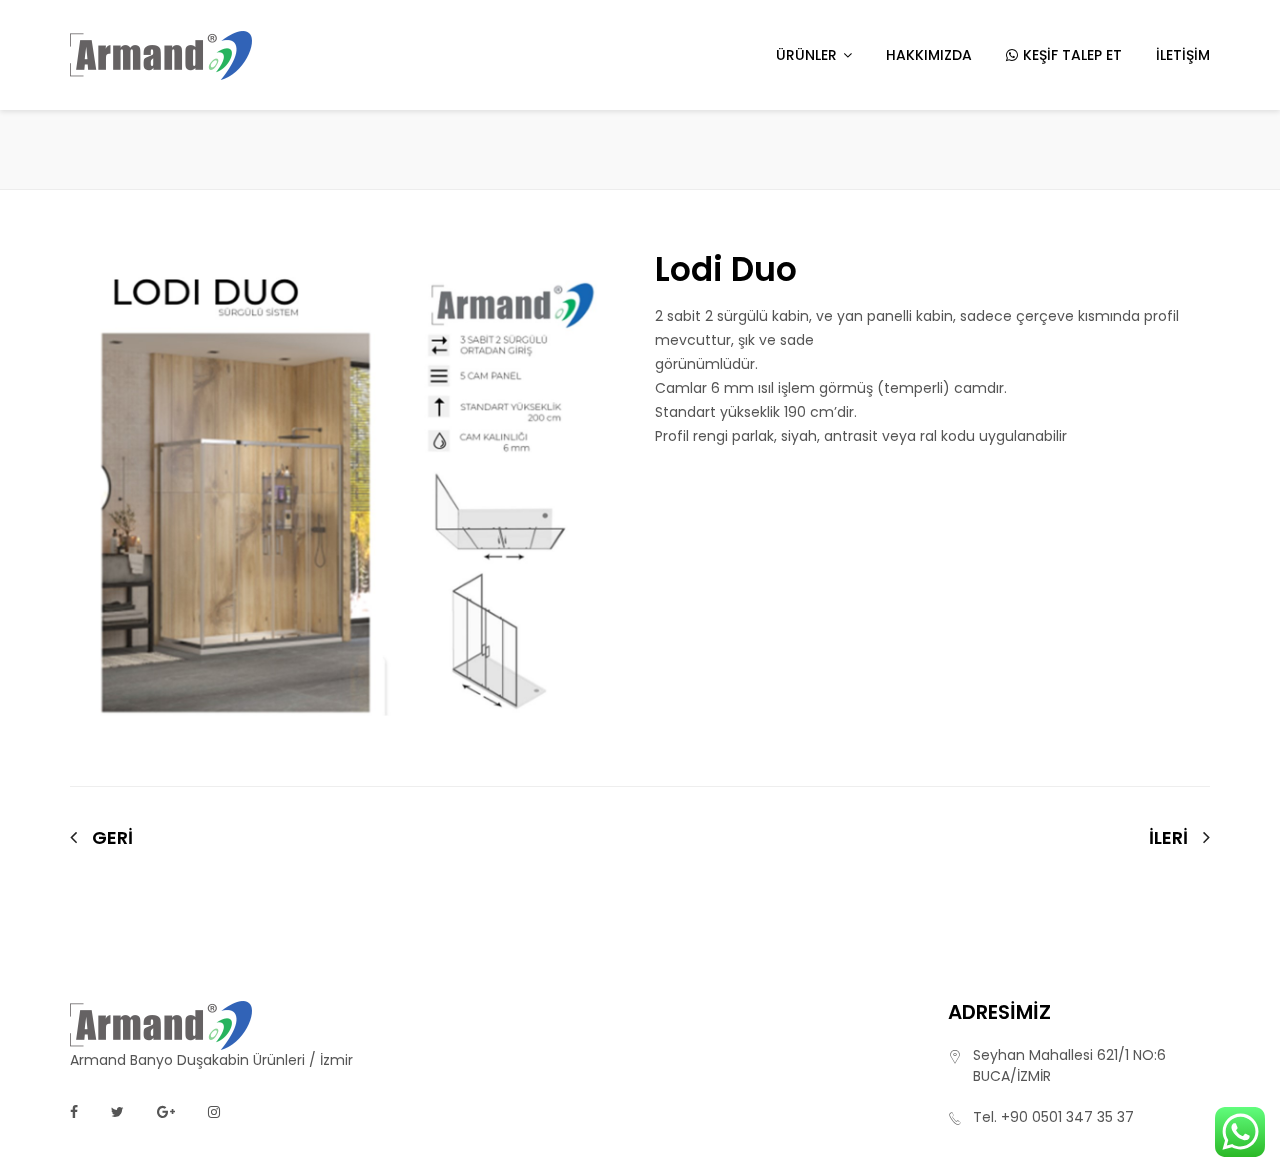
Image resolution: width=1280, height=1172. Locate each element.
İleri (1168, 838)
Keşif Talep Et (1072, 55)
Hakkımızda (929, 55)
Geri (112, 837)
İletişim (1183, 55)
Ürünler (806, 55)
